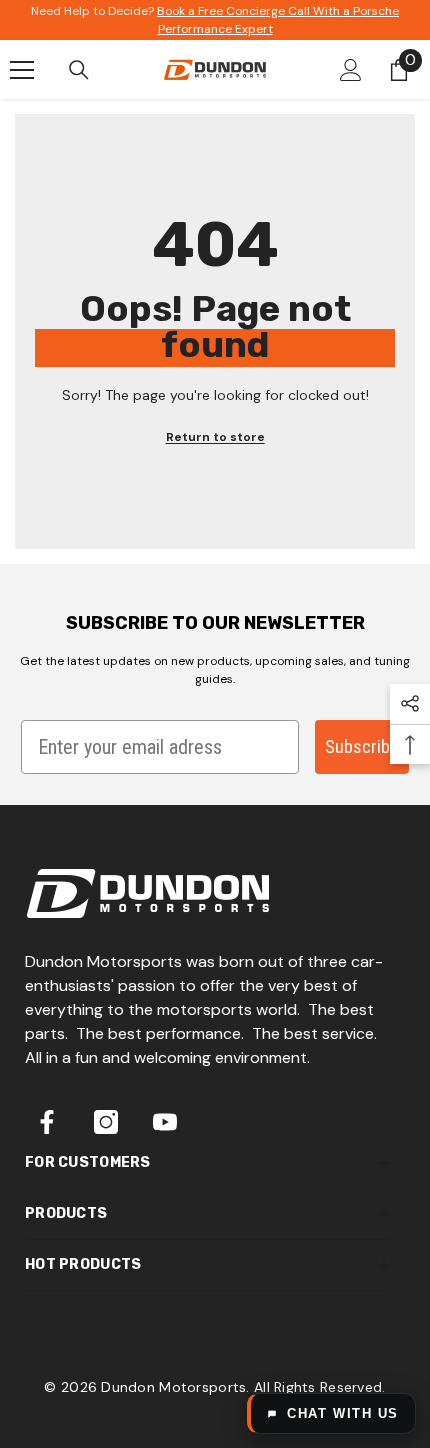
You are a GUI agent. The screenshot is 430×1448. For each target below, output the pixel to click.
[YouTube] (165, 1122)
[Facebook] (47, 1122)
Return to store (215, 437)
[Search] (79, 70)
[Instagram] (106, 1122)
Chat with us (343, 1413)
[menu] (22, 70)
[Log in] (351, 70)
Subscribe (362, 746)
